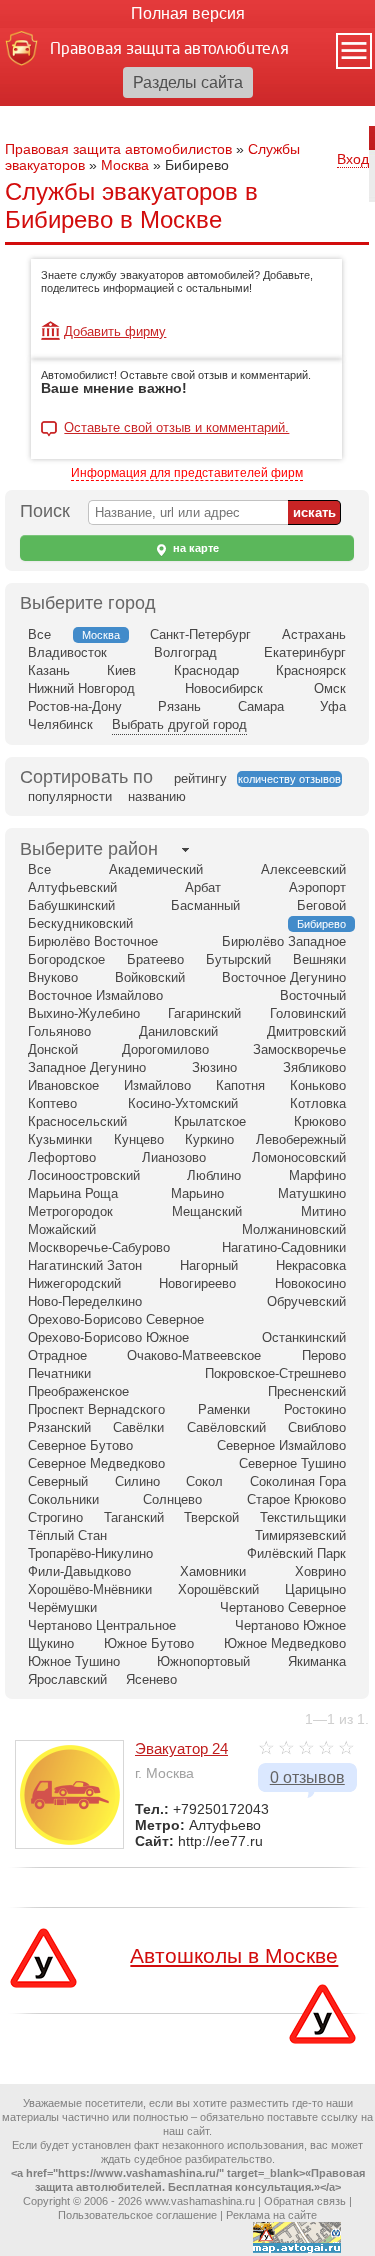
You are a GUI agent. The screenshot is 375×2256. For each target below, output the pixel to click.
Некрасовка (311, 1265)
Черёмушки (62, 1607)
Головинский (308, 1013)
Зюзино (214, 1067)
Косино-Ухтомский (183, 1103)
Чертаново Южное (290, 1625)
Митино (323, 1211)
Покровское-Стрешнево (275, 1373)
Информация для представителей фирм (187, 473)
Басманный (205, 905)
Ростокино (315, 1409)
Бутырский (238, 959)
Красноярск (311, 670)
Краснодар (206, 670)
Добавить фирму (115, 331)
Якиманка (317, 1661)
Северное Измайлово (281, 1445)
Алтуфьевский (72, 887)
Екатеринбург (305, 652)
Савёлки (138, 1427)
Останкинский (304, 1337)
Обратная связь (305, 2201)
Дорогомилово (165, 1049)
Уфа (333, 706)
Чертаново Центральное (102, 1625)
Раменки (224, 1409)
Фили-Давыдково (79, 1571)
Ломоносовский (299, 1157)
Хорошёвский (218, 1589)
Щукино (51, 1643)
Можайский (62, 1229)
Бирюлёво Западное (284, 941)
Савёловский (226, 1427)
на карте (194, 548)
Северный (58, 1481)
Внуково (53, 977)
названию (157, 796)
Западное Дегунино (87, 1067)
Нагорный (209, 1265)
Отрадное (57, 1355)
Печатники (59, 1373)
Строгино (55, 1517)
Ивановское (63, 1085)
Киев (121, 670)
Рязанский (59, 1427)
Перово (324, 1355)
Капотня (240, 1085)
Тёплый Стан (67, 1535)
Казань (49, 670)
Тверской (211, 1517)
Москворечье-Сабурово (99, 1247)
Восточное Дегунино (284, 977)
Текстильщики (303, 1517)
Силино (137, 1481)
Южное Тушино (74, 1661)
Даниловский (178, 1031)
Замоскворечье (299, 1049)
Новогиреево (197, 1283)
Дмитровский (306, 1031)
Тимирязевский (300, 1535)
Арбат (203, 887)
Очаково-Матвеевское (194, 1355)
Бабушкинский (71, 905)
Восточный (313, 995)
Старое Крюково (296, 1499)
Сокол (204, 1481)
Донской (53, 1049)
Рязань (179, 706)
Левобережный (301, 1139)
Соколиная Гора (298, 1481)
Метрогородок (70, 1211)
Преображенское (78, 1391)
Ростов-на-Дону (75, 706)
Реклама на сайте (271, 2215)
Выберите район (89, 849)
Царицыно (315, 1589)
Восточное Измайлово (95, 995)
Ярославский (67, 1679)
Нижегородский (74, 1283)
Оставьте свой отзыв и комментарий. (176, 428)
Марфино (317, 1175)
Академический (156, 869)
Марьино (197, 1193)
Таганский (134, 1517)
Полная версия (188, 13)
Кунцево (139, 1139)
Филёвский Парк (296, 1553)
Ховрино (320, 1571)
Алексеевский (303, 869)
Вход (353, 159)
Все (39, 634)
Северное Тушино (292, 1463)
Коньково (318, 1085)
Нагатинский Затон (85, 1265)
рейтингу (200, 778)
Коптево (52, 1103)
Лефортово (62, 1157)
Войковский (150, 977)
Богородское (66, 959)
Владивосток (67, 652)
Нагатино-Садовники (284, 1247)
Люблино (214, 1175)
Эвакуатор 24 (181, 1748)
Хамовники (213, 1571)
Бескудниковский (80, 923)
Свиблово (317, 1427)
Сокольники (63, 1499)
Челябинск (60, 724)
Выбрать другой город (179, 724)
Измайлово (157, 1085)
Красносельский (77, 1121)
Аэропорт (317, 887)
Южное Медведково (285, 1643)
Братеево (155, 959)
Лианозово (174, 1157)
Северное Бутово (80, 1445)
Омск (330, 688)
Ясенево (151, 1679)
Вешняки (319, 959)
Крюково (320, 1121)
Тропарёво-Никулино (90, 1553)
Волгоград (185, 652)
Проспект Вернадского (96, 1409)
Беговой (321, 905)
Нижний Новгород (81, 688)
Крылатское (210, 1121)
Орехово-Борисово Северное (116, 1319)
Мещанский (207, 1211)
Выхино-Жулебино (84, 1013)
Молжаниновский (294, 1229)
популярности (70, 796)
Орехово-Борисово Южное (108, 1337)
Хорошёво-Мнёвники (90, 1589)
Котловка (318, 1103)
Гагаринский (204, 1013)
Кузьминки (60, 1139)
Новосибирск (224, 688)
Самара (261, 706)
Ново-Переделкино (85, 1301)
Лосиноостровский (84, 1175)
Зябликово (314, 1067)
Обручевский (306, 1301)
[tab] (89, 849)
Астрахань (314, 634)
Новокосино (310, 1283)
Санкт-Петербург (200, 634)
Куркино (209, 1139)
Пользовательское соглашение (137, 2215)
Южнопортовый (203, 1661)
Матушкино (312, 1193)
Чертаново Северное (283, 1607)
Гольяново (59, 1031)
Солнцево (172, 1499)
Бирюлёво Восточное (93, 941)
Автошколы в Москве (234, 1955)
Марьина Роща (73, 1193)
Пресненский (307, 1391)
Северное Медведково (96, 1463)
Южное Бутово (149, 1643)
